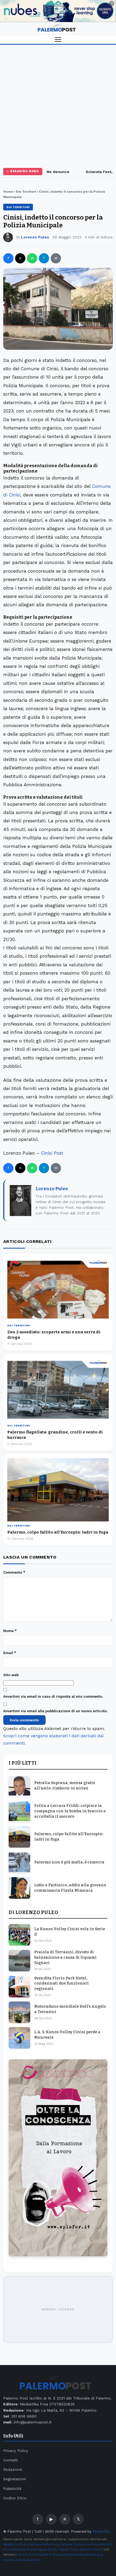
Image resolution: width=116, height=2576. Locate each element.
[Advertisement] (58, 105)
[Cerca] (109, 29)
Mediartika (101, 2531)
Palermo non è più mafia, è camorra (69, 1862)
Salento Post (90, 2549)
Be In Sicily (52, 2554)
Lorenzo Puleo (35, 237)
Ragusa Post (46, 2549)
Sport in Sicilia (30, 2554)
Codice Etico (15, 2498)
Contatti (11, 2460)
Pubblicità (12, 2489)
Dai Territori (26, 192)
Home (8, 192)
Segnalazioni (15, 2479)
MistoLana (94, 2554)
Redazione (13, 2469)
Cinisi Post (52, 1153)
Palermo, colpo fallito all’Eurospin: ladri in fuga (58, 1532)
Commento (14, 1572)
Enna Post (90, 2544)
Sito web (11, 1675)
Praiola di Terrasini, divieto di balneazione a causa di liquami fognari (65, 1957)
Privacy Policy (16, 2451)
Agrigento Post (15, 2544)
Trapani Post (67, 2549)
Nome (10, 1631)
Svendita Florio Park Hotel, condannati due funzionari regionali (62, 1983)
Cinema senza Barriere (22, 2560)
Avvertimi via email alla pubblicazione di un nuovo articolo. (55, 1711)
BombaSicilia (73, 2554)
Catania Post (70, 2544)
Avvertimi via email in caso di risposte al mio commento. (53, 1696)
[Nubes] (58, 11)
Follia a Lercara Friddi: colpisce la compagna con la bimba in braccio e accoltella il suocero (70, 1811)
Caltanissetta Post (43, 2544)
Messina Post (23, 2549)
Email (10, 1653)
